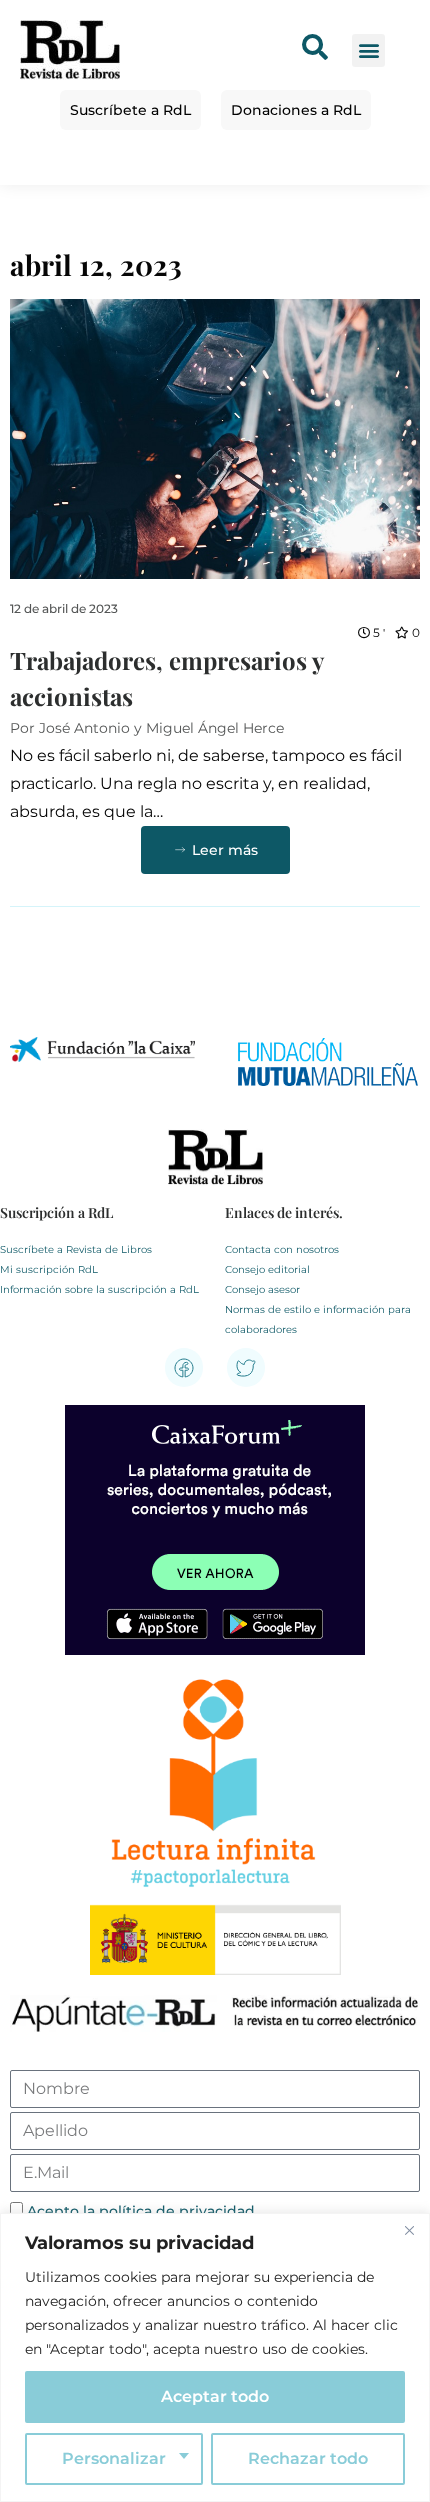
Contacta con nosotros (282, 1249)
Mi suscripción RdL (49, 1269)
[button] (368, 50)
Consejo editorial (267, 1269)
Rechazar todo (308, 2458)
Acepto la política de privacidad (141, 2211)
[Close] (409, 2230)
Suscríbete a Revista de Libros (76, 1249)
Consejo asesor (262, 1289)
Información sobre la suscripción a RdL (99, 1289)
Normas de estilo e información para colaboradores (318, 1319)
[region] (215, 2357)
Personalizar (114, 2458)
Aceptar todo (215, 2396)
